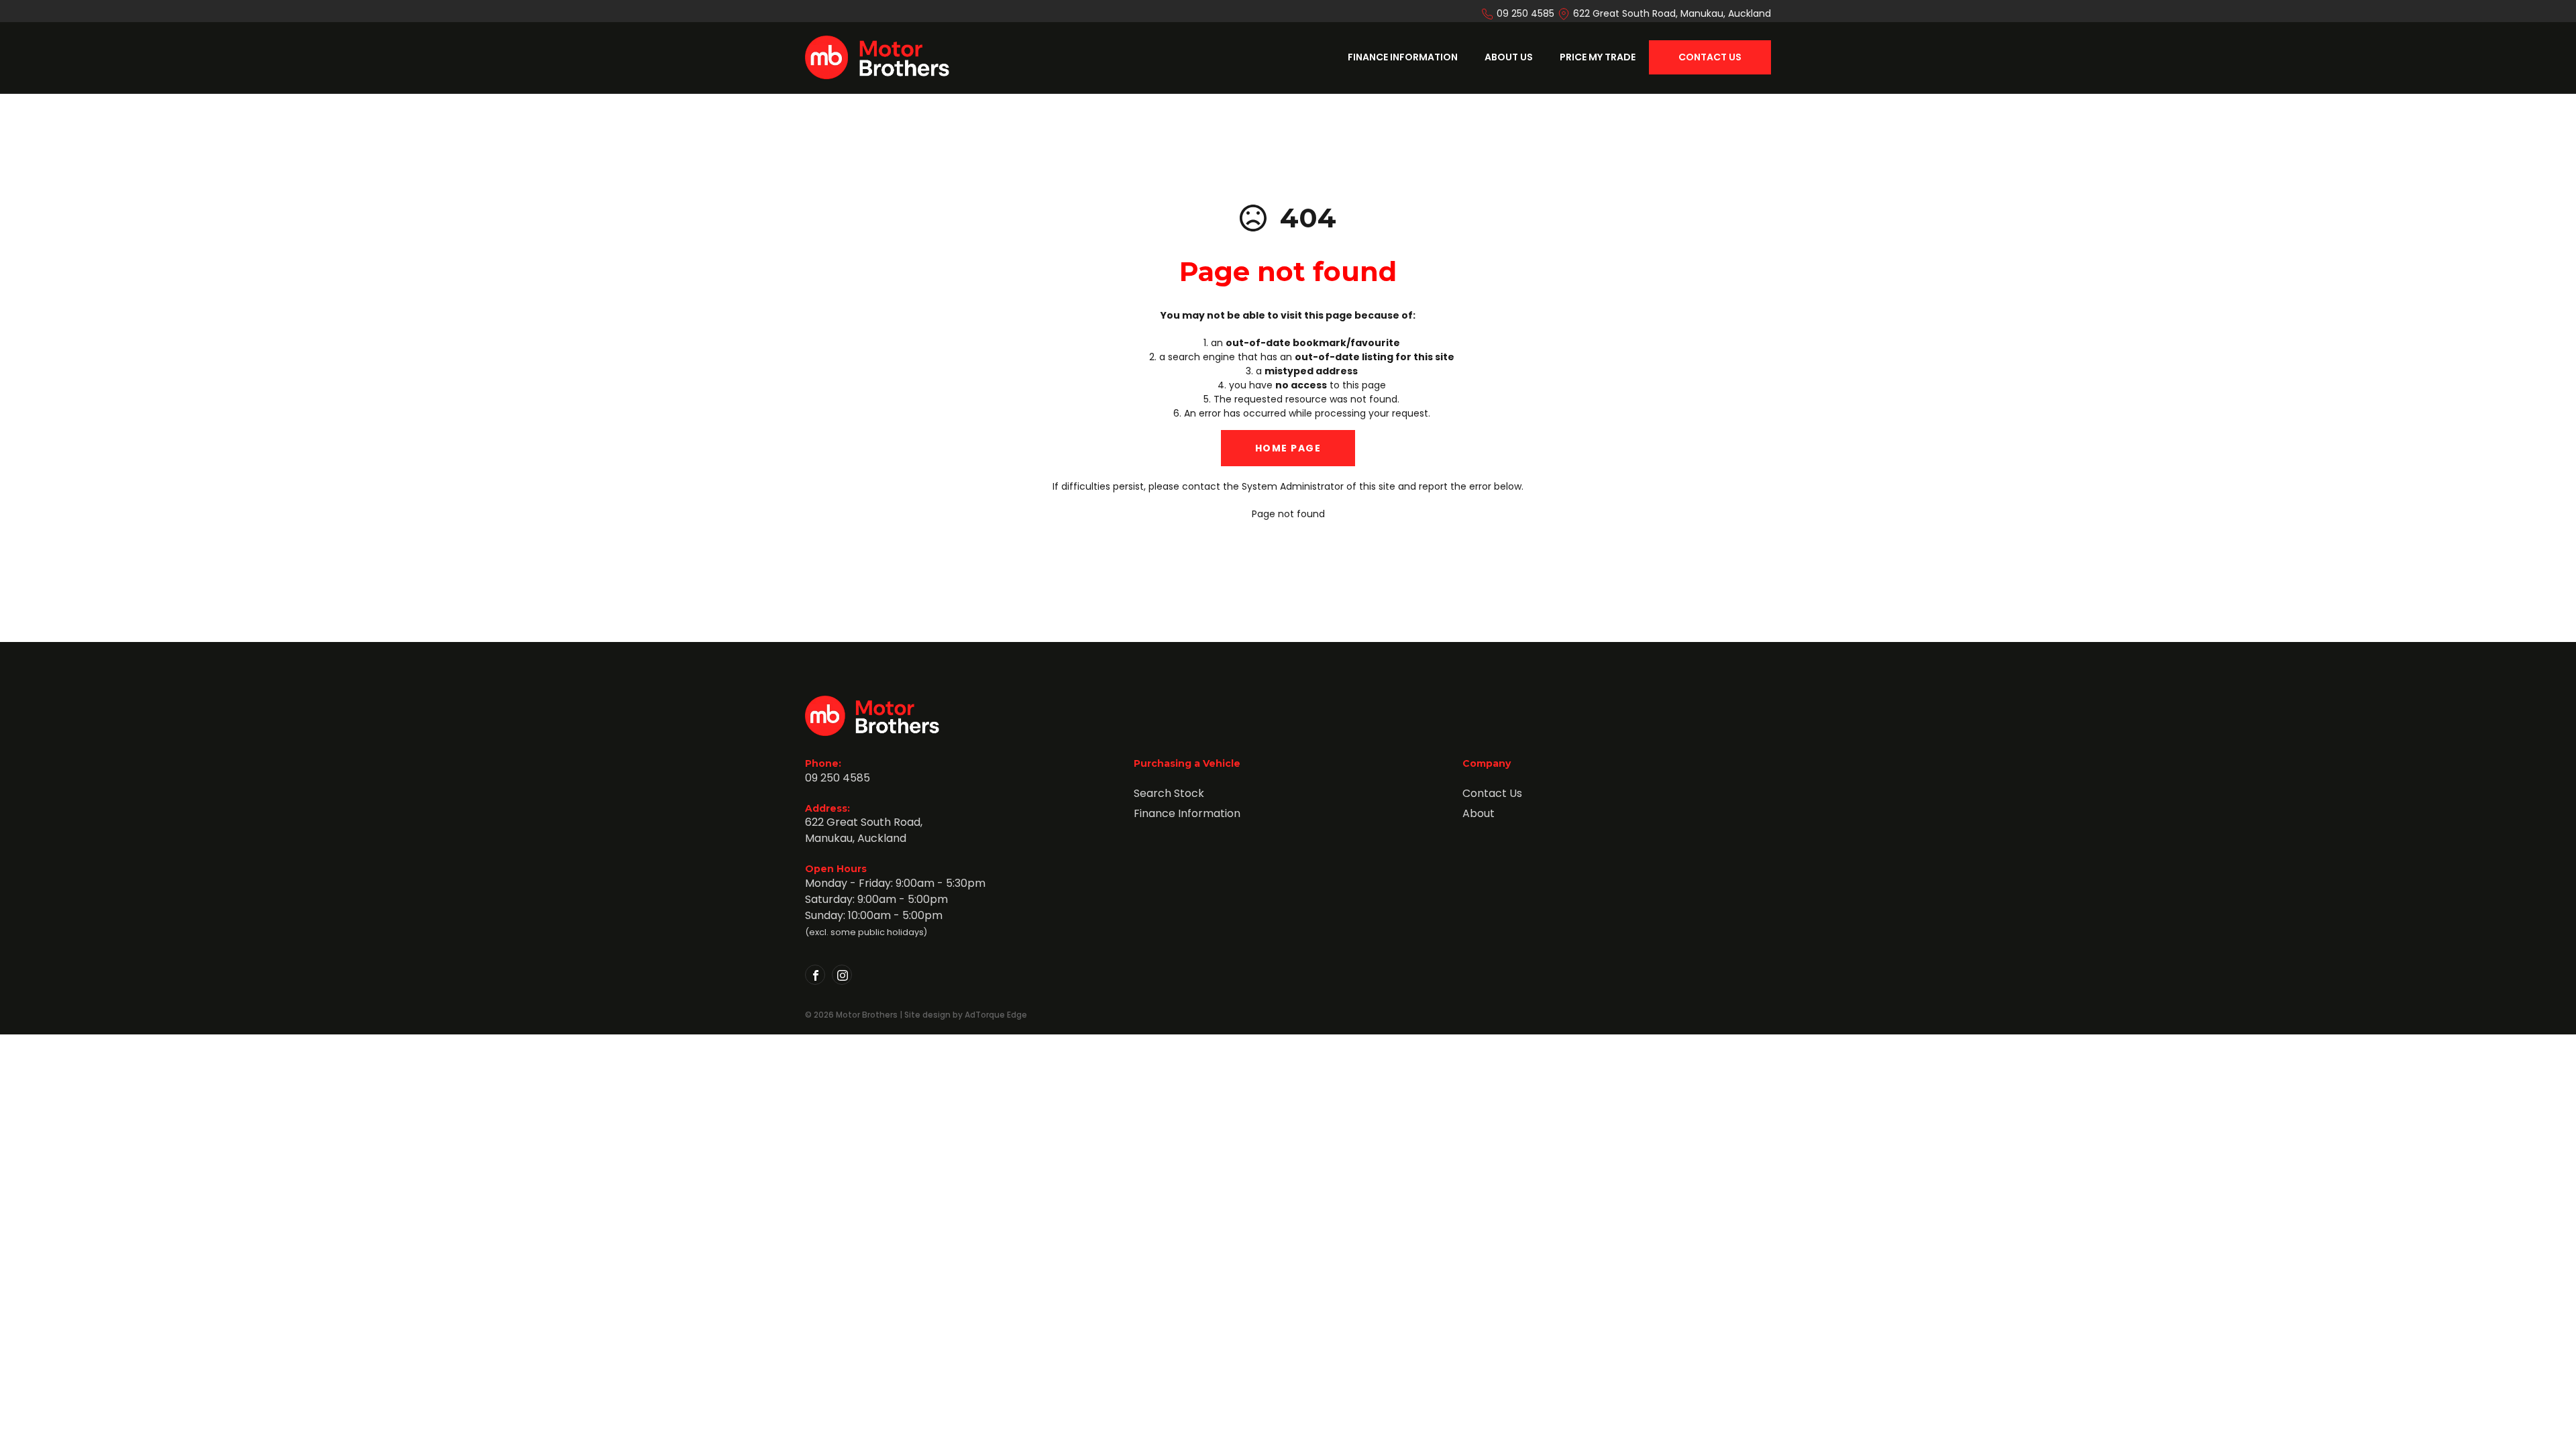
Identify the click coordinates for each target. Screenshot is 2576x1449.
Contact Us (1710, 57)
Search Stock (1169, 793)
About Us (1509, 57)
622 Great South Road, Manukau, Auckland (1672, 13)
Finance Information (1403, 57)
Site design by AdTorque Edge (966, 1015)
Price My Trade (1598, 57)
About (1479, 813)
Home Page (1288, 448)
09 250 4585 (1525, 13)
